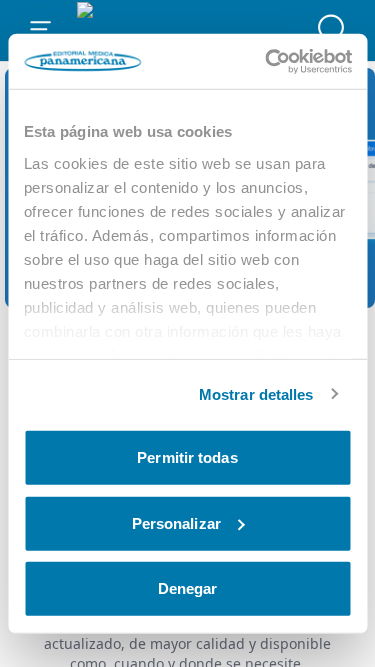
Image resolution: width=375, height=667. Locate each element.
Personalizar (176, 522)
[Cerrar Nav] (41, 30)
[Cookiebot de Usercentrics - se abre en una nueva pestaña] (267, 61)
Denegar (188, 588)
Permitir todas (187, 457)
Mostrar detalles (256, 393)
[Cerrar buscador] (334, 30)
